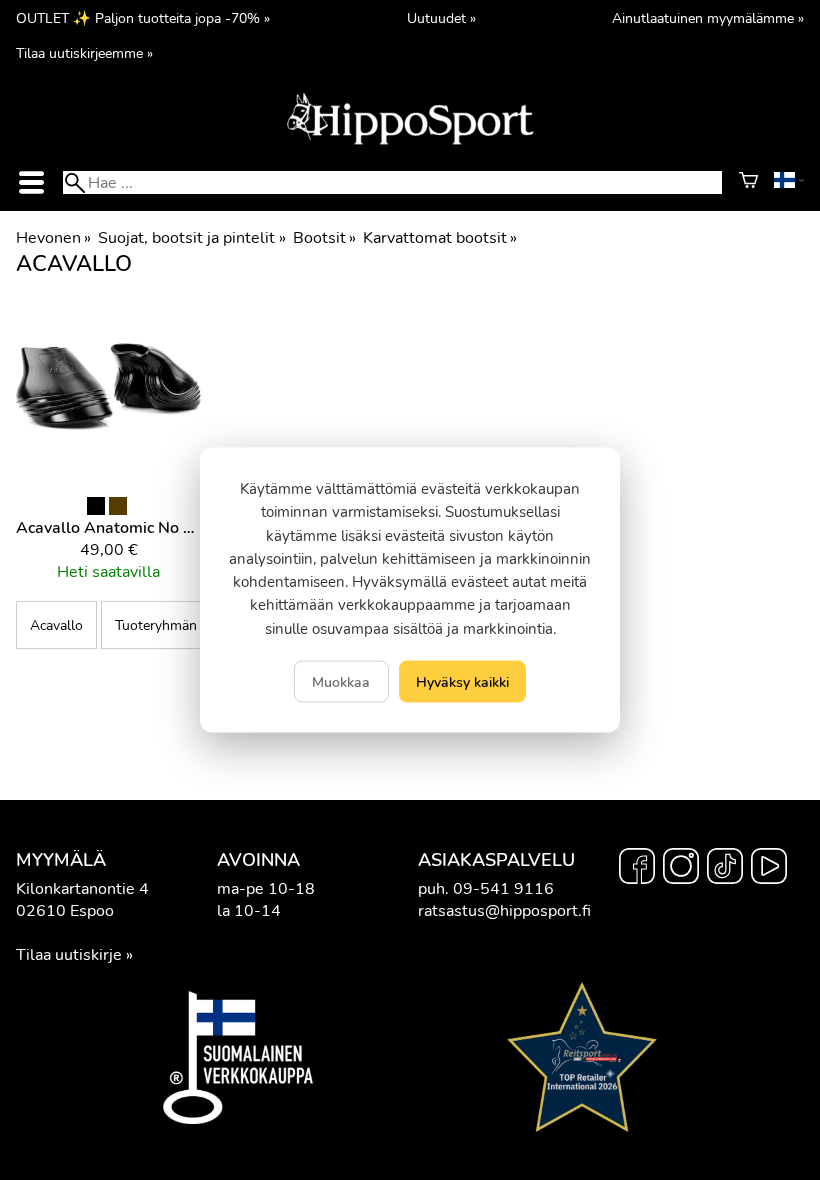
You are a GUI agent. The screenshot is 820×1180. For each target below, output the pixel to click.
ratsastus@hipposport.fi (504, 911)
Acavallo (56, 625)
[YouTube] (769, 869)
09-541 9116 (503, 889)
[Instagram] (681, 869)
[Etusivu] (410, 143)
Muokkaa (341, 681)
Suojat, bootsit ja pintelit (191, 238)
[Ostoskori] (748, 183)
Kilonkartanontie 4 (82, 889)
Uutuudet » (441, 18)
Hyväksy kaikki (462, 681)
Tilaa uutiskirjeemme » (84, 53)
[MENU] (31, 182)
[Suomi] (789, 183)
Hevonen (53, 238)
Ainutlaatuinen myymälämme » (708, 18)
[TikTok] (725, 869)
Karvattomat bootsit (440, 238)
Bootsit (324, 238)
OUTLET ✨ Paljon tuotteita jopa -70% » (143, 18)
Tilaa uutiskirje (69, 955)
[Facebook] (637, 869)
